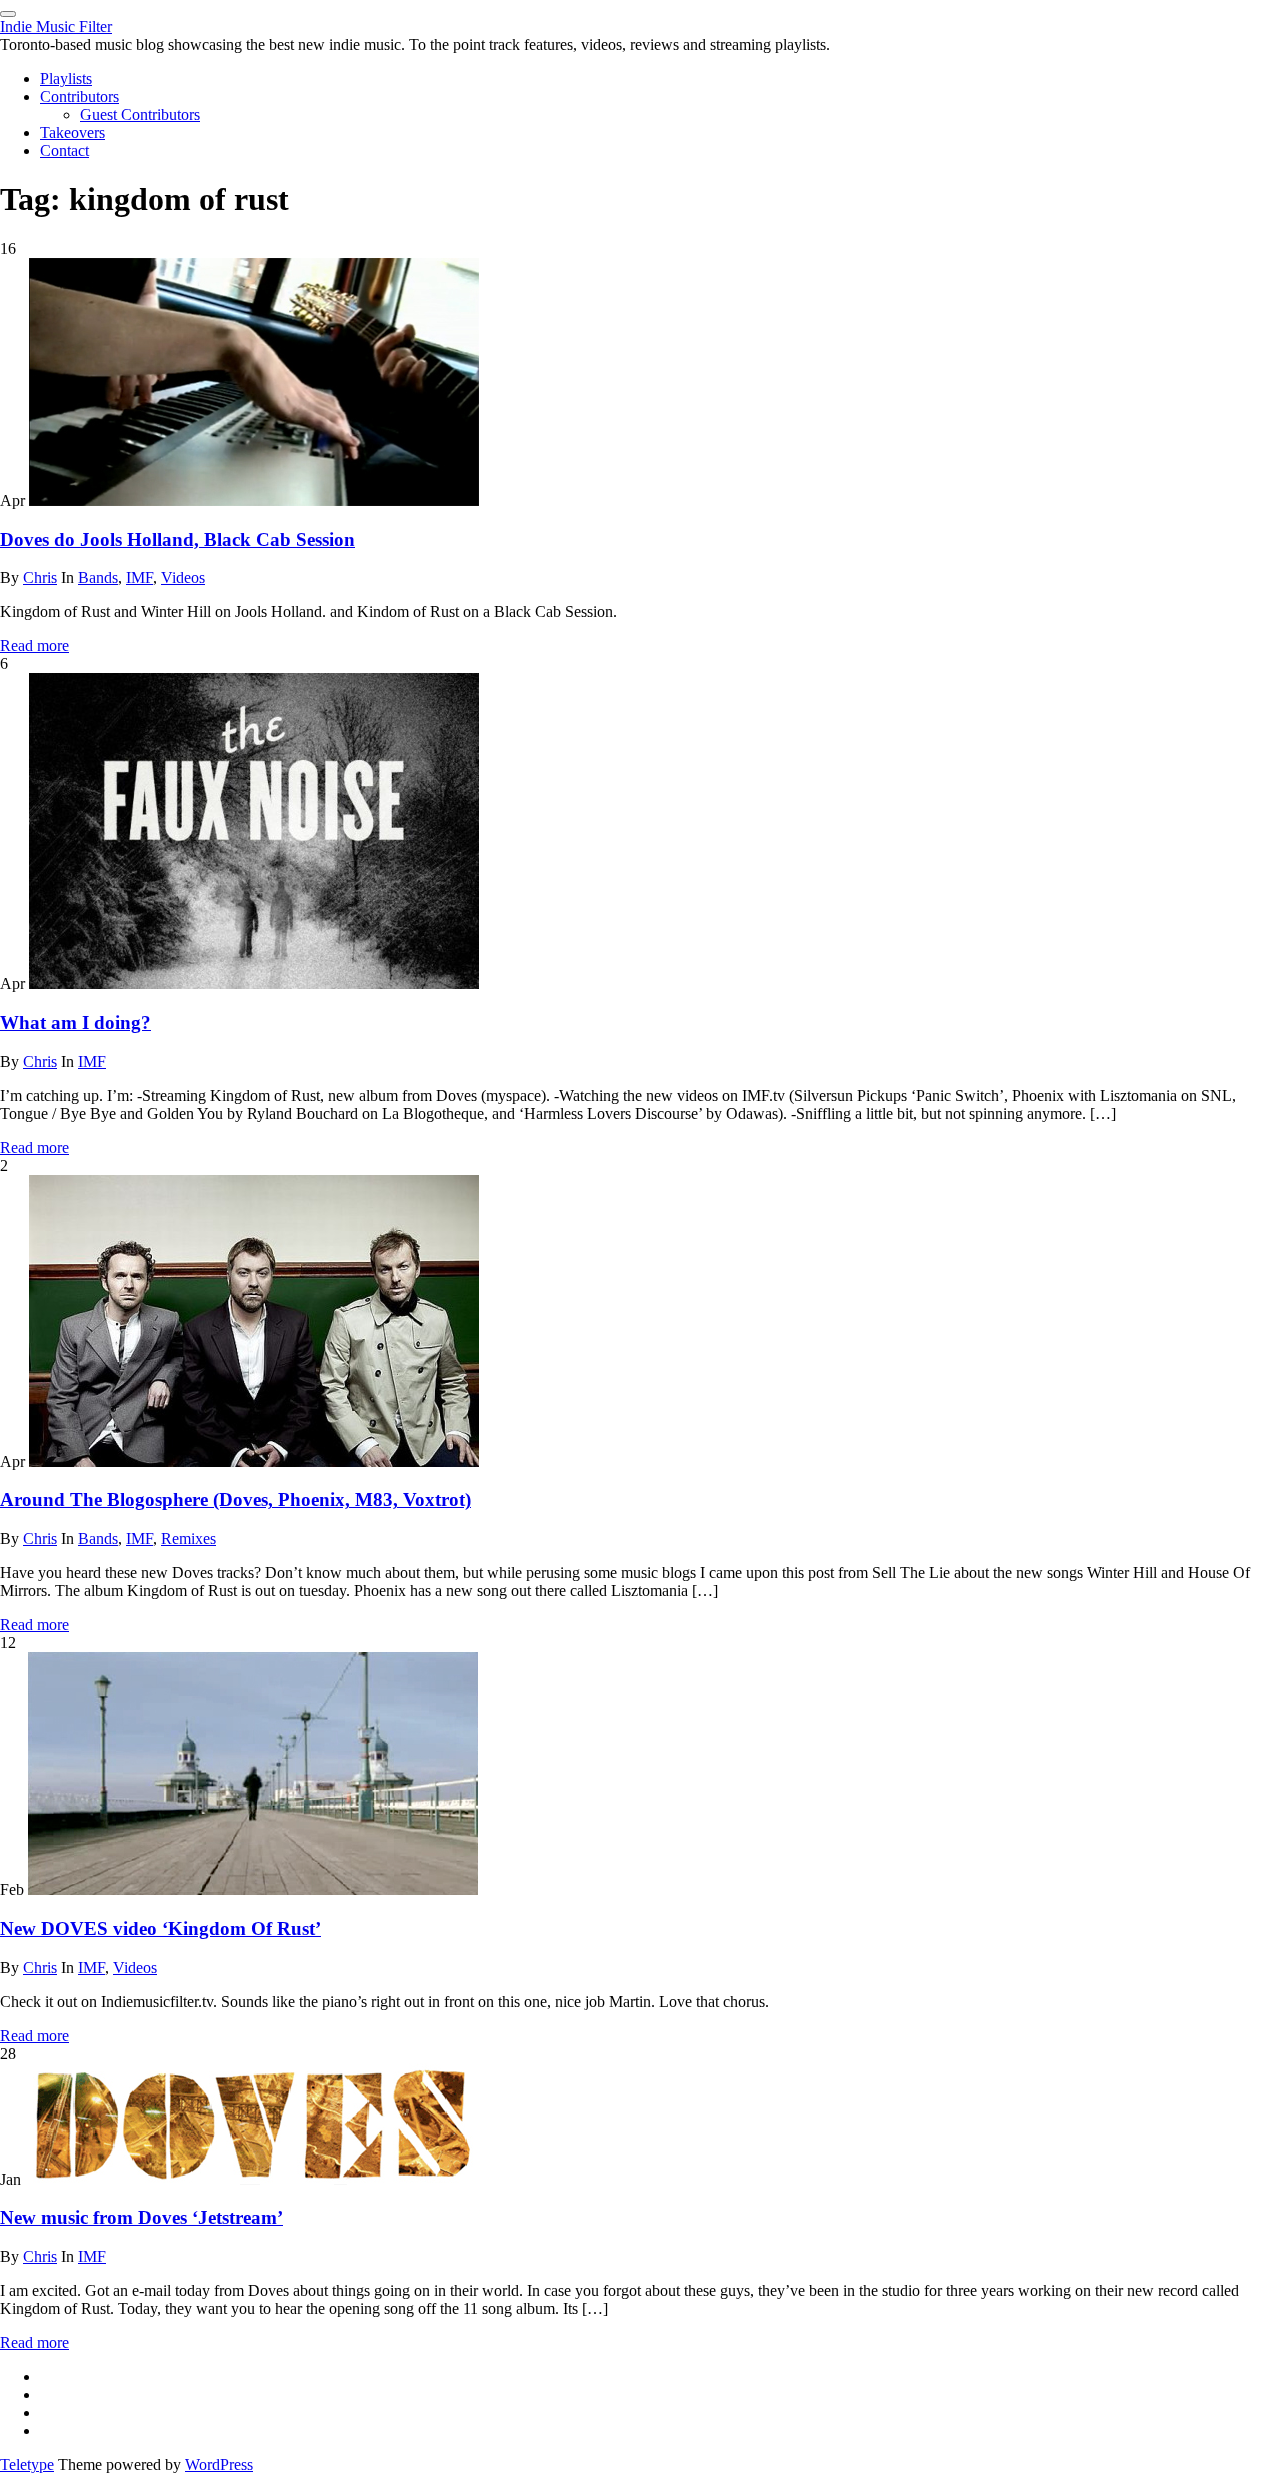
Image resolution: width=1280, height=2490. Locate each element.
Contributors (79, 96)
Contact (64, 150)
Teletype (27, 2464)
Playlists (66, 78)
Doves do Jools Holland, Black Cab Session (177, 539)
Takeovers (72, 132)
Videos (183, 577)
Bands (98, 577)
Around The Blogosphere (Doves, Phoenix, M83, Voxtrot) (235, 1499)
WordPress (219, 2464)
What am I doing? (75, 1022)
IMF (139, 577)
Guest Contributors (140, 114)
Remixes (188, 1538)
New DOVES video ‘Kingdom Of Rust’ (160, 1928)
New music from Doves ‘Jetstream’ (141, 2217)
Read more (34, 645)
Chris (40, 577)
